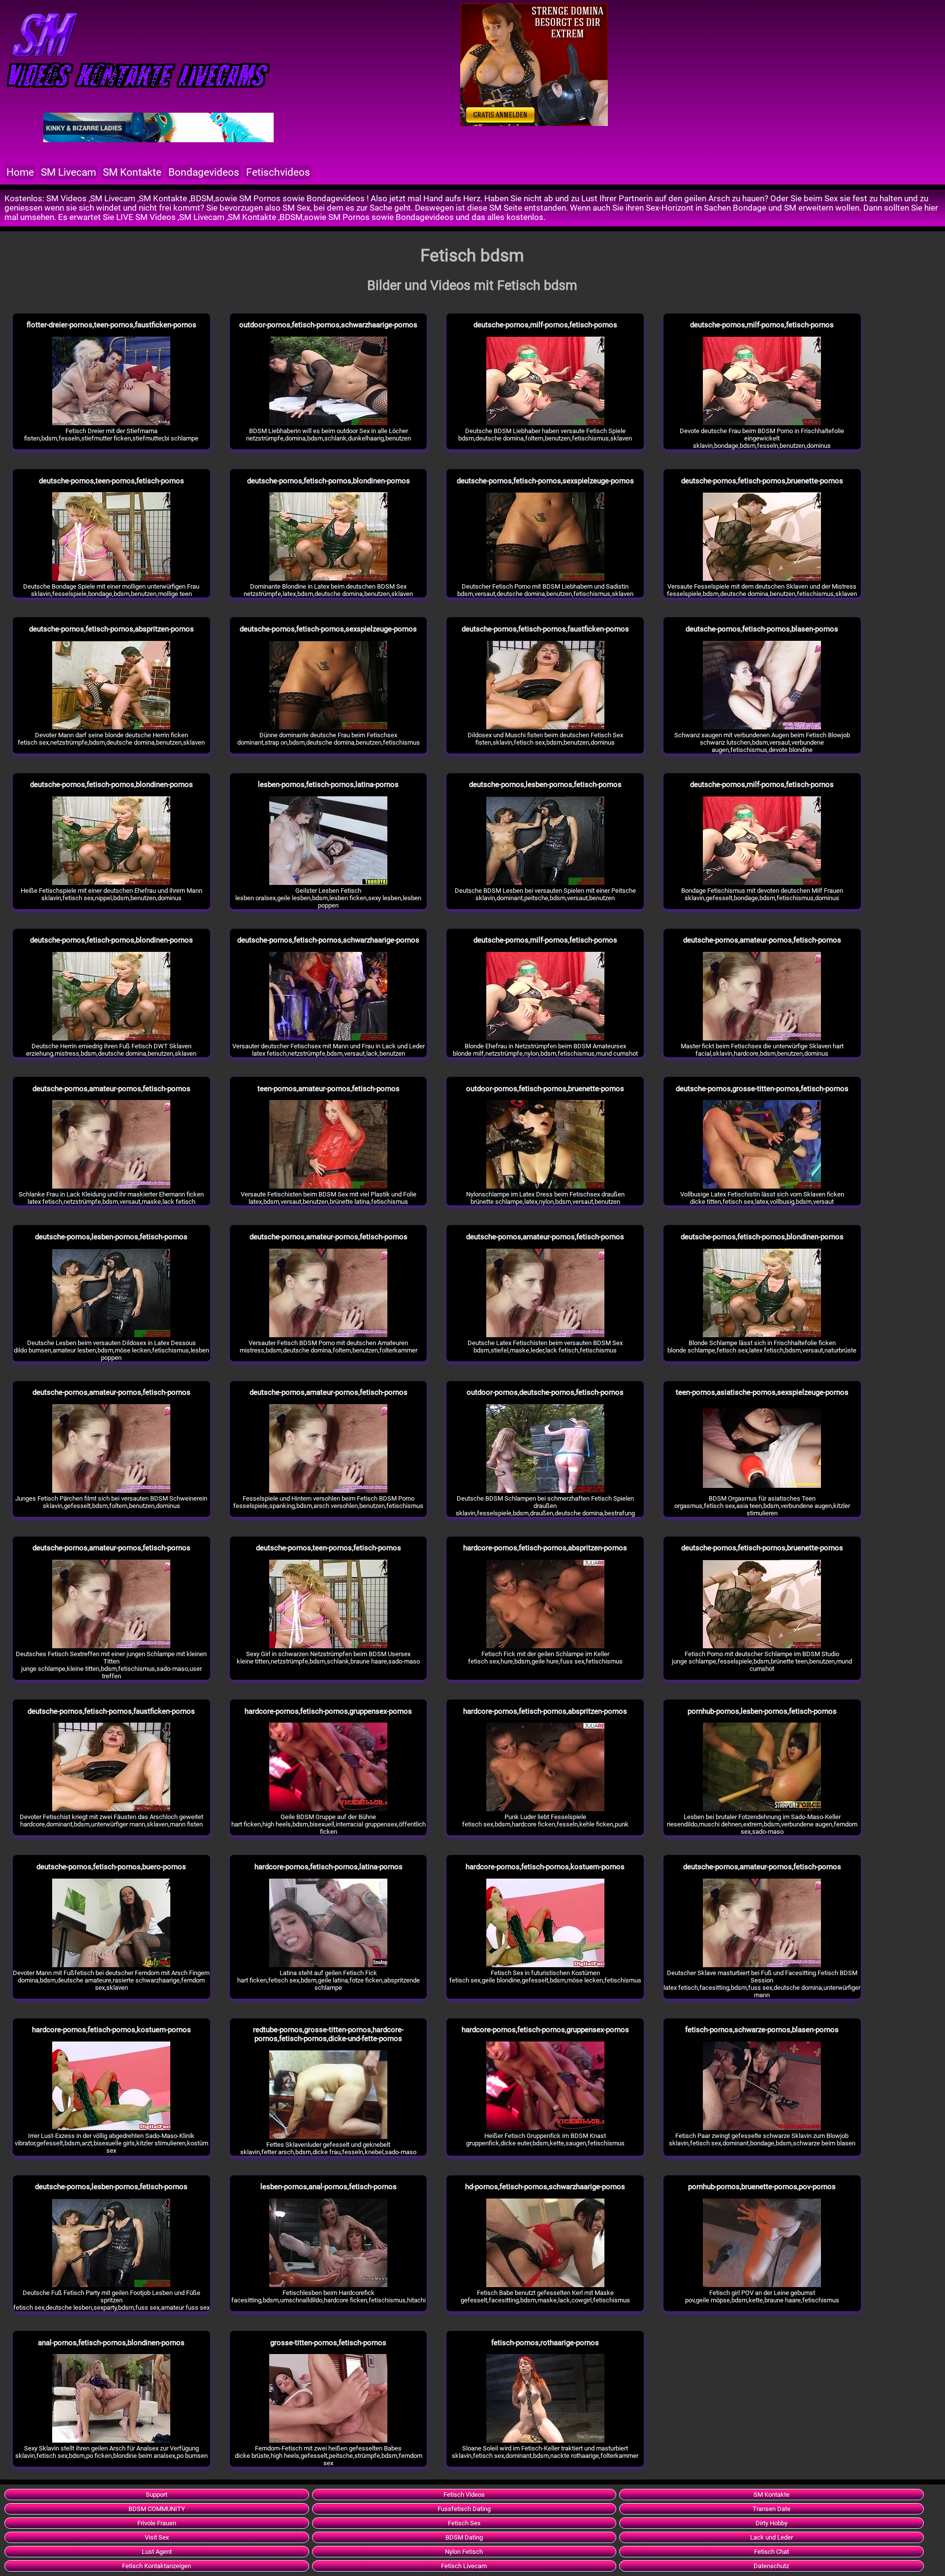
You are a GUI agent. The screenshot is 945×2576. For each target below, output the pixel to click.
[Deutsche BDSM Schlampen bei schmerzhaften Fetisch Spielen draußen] (545, 1491)
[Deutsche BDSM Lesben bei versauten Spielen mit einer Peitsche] (545, 883)
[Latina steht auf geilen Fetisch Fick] (328, 1965)
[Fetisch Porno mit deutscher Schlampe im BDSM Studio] (762, 1646)
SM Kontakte (132, 172)
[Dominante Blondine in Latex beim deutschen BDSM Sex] (328, 579)
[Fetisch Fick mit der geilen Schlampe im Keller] (545, 1646)
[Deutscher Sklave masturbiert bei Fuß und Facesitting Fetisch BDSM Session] (762, 1965)
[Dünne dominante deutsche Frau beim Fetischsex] (328, 727)
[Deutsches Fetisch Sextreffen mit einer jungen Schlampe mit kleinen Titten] (111, 1646)
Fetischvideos (278, 172)
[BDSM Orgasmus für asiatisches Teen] (762, 1491)
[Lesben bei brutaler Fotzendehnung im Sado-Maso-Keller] (762, 1809)
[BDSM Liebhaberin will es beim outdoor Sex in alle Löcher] (328, 423)
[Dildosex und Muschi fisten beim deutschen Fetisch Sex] (545, 727)
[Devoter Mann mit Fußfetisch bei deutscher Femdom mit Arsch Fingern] (111, 1965)
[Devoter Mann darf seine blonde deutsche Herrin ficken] (111, 727)
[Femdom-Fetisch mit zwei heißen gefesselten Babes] (328, 2440)
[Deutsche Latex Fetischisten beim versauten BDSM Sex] (545, 1335)
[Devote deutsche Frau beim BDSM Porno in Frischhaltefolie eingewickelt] (762, 423)
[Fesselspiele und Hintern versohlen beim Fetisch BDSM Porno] (328, 1491)
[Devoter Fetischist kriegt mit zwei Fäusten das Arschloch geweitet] (111, 1809)
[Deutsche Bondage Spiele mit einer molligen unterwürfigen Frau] (111, 579)
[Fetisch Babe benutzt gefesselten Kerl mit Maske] (545, 2285)
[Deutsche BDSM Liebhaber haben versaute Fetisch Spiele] (545, 423)
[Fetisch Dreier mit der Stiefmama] (111, 423)
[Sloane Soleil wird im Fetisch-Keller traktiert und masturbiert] (545, 2440)
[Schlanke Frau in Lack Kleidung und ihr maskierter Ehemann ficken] (111, 1186)
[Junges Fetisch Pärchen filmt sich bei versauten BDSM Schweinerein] (111, 1491)
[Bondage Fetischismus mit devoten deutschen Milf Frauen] (762, 883)
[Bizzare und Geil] (158, 140)
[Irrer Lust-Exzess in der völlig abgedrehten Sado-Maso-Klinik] (111, 2128)
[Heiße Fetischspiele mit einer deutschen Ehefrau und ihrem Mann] (111, 883)
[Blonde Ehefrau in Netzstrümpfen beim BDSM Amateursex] (545, 1038)
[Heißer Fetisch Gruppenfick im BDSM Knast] (545, 2128)
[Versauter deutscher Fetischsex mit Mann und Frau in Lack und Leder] (328, 1038)
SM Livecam (68, 172)
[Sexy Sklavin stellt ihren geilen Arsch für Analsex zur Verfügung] (111, 2440)
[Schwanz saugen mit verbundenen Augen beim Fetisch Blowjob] (762, 727)
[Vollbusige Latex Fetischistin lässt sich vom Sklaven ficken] (762, 1186)
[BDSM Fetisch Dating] (534, 124)
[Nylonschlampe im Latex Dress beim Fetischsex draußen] (545, 1186)
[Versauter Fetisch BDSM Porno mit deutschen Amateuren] (328, 1335)
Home (20, 172)
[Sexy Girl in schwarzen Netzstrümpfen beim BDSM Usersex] (328, 1646)
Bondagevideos (204, 172)
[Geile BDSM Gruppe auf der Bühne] (328, 1809)
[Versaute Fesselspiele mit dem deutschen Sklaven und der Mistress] (762, 579)
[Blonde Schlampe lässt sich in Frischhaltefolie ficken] (762, 1335)
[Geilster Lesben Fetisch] (328, 883)
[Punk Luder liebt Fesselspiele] (545, 1809)
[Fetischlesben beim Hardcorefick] (328, 2285)
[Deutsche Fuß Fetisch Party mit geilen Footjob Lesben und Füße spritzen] (111, 2285)
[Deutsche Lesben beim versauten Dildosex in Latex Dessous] (111, 1335)
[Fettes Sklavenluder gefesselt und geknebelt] (328, 2137)
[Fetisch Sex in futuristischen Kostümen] (545, 1965)
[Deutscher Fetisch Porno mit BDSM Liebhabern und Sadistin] (545, 579)
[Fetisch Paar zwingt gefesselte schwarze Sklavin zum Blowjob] (762, 2128)
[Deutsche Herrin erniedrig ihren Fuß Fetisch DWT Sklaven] (111, 1038)
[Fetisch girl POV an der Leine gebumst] (762, 2285)
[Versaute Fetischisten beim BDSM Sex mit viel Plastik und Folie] (328, 1186)
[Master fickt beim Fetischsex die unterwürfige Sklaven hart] (762, 1038)
